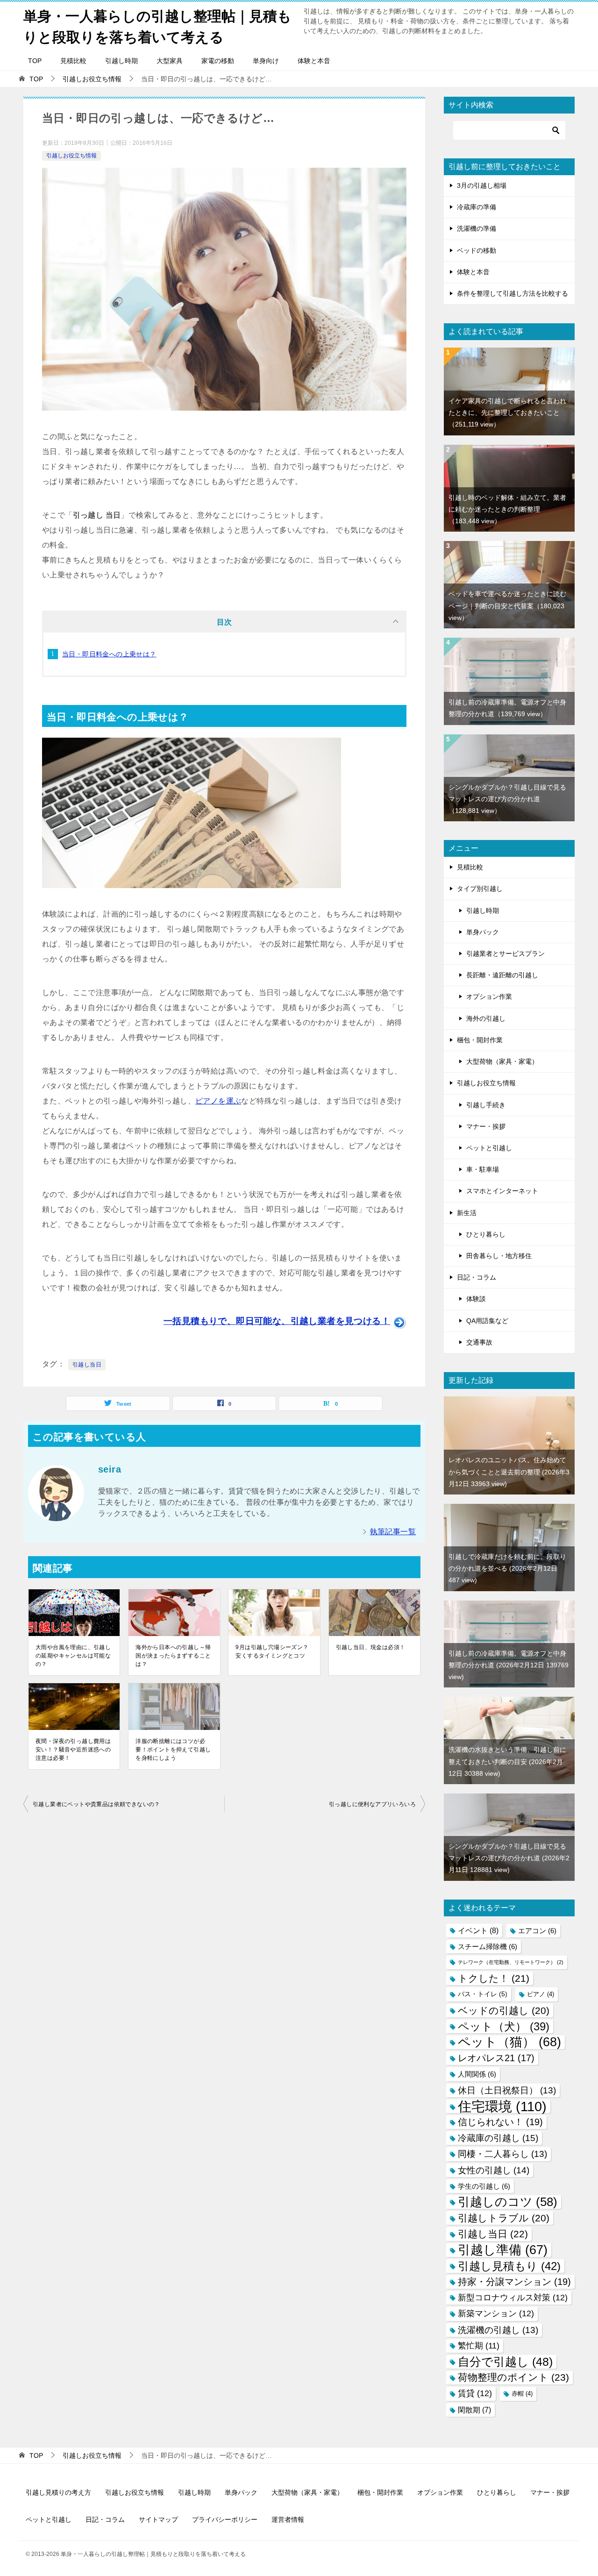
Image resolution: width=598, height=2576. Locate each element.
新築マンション (496, 2313)
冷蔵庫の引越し (498, 2138)
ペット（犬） (504, 2026)
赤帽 (522, 2394)
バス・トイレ (483, 1994)
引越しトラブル (504, 2218)
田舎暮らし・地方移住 (499, 1256)
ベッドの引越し (504, 2010)
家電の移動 (218, 61)
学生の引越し (484, 2186)
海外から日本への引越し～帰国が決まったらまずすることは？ (173, 1656)
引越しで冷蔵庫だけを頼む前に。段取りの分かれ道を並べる (507, 1568)
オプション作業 (489, 996)
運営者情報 (288, 2519)
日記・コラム (477, 1277)
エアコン (537, 1931)
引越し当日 (87, 1365)
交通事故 (479, 1342)
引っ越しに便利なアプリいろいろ (372, 1804)
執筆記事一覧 (393, 1532)
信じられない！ (500, 2122)
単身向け (266, 61)
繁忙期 (479, 2346)
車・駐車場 (483, 1169)
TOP (35, 61)
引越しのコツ (508, 2202)
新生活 (467, 1213)
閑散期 (474, 2410)
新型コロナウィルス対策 (513, 2298)
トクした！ (494, 1978)
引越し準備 (503, 2250)
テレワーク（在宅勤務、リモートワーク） (511, 1962)
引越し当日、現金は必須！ (371, 1647)
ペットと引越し (489, 1148)
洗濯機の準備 (477, 228)
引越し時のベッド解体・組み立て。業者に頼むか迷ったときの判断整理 (507, 509)
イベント (478, 1930)
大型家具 (170, 61)
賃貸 (475, 2393)
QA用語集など (487, 1321)
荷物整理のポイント (513, 2377)
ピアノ (541, 1994)
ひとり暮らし (486, 1234)
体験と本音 (314, 61)
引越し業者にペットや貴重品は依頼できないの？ (96, 1804)
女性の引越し (494, 2170)
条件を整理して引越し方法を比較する (513, 293)
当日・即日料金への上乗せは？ (109, 654)
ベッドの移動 (477, 250)
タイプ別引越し (480, 889)
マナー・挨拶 (486, 1126)
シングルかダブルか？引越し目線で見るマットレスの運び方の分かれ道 (507, 799)
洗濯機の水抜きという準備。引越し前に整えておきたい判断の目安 (507, 1761)
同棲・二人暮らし (502, 2154)
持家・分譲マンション (514, 2282)
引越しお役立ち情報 (71, 156)
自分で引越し (505, 2362)
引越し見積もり (509, 2266)
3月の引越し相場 (482, 185)
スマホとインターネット (502, 1191)
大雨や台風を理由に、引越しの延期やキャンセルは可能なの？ (73, 1656)
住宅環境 (502, 2106)
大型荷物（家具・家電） (502, 1061)
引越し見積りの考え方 (58, 2492)
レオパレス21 (496, 2058)
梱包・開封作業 (480, 1040)
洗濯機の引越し (498, 2330)
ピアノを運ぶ (218, 1101)
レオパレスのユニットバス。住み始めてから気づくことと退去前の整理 (509, 1472)
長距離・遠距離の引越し (502, 975)
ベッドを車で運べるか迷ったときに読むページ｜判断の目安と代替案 (507, 605)
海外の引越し (486, 1018)
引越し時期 (121, 61)
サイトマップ (158, 2519)
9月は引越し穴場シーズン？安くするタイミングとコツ (272, 1651)
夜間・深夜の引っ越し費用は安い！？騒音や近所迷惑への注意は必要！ (73, 1750)
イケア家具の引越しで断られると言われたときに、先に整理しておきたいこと (507, 413)
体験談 (476, 1299)
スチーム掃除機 (488, 1946)
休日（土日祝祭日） (507, 2090)
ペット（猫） (509, 2042)
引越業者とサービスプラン (505, 954)
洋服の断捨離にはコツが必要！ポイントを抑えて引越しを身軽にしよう (173, 1750)
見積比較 (73, 61)
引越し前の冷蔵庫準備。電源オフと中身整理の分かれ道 (509, 1665)
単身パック (483, 932)
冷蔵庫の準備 (477, 207)
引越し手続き (486, 1105)
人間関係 (477, 2074)
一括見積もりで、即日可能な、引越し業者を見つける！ (277, 1321)
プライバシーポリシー (225, 2519)
